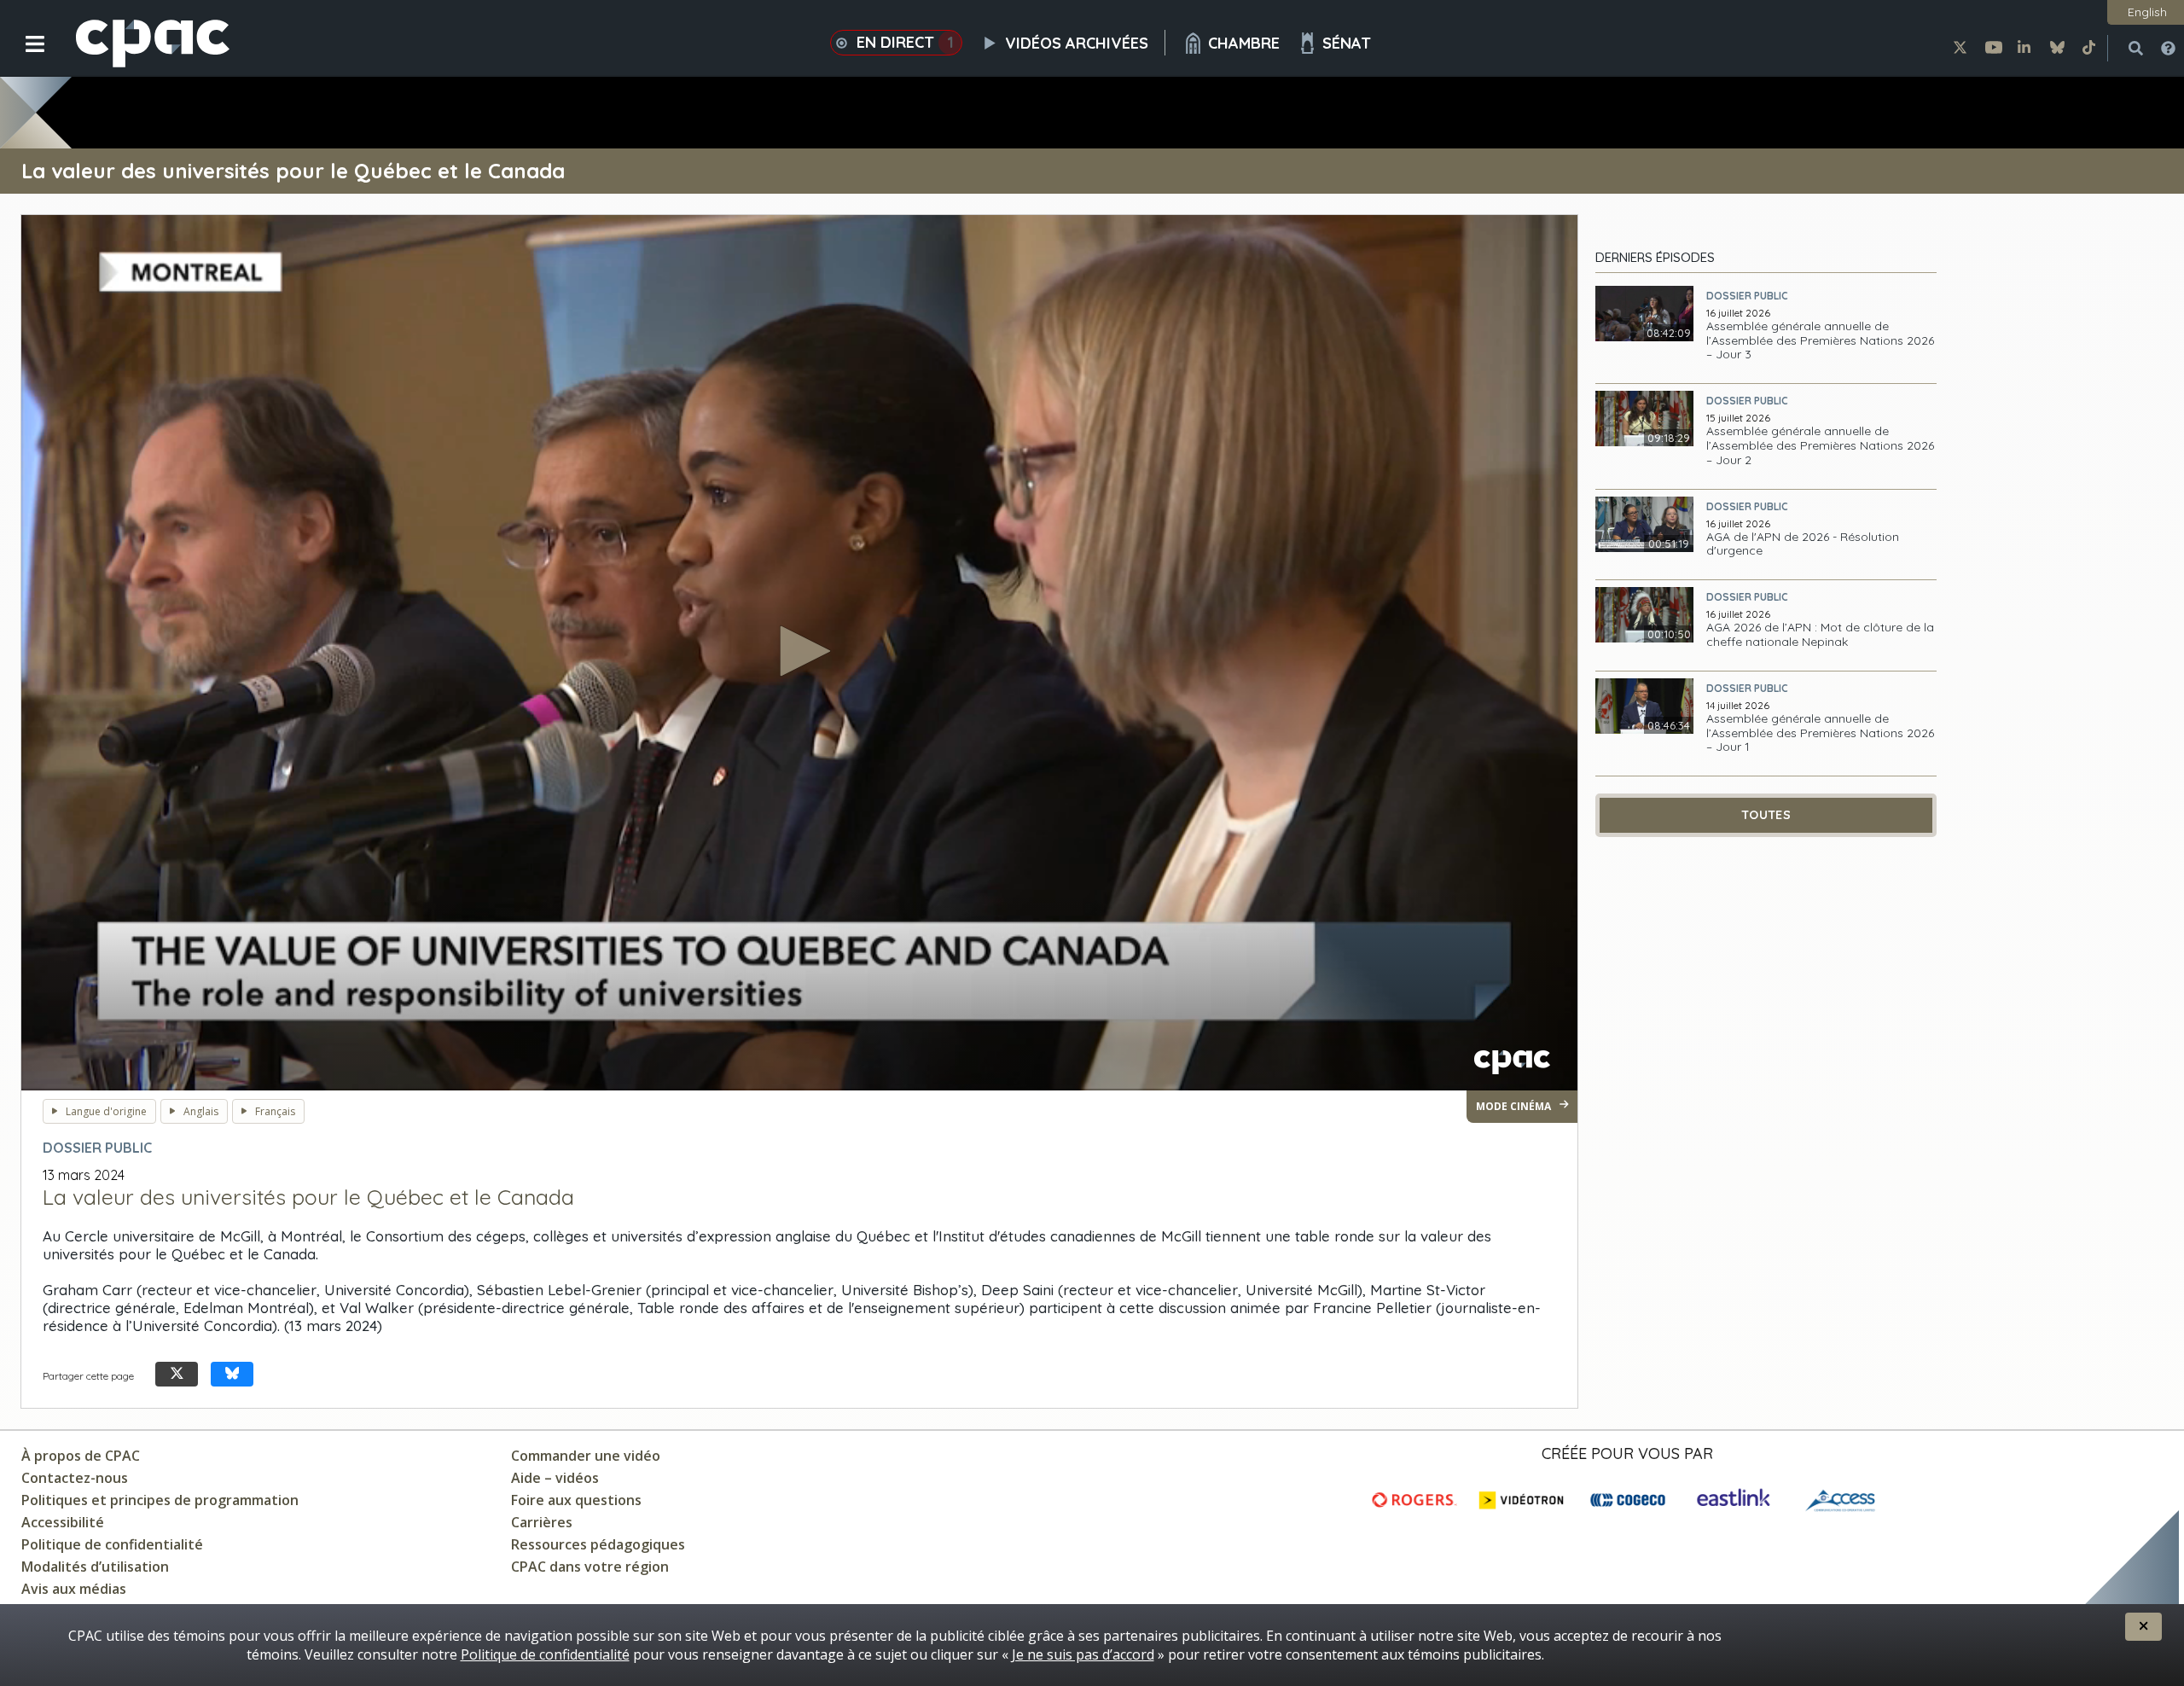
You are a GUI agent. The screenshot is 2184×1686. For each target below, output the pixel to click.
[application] (799, 653)
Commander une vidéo (586, 1456)
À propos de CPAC (81, 1456)
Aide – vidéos (555, 1478)
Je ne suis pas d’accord (1083, 1654)
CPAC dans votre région (590, 1567)
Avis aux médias (74, 1589)
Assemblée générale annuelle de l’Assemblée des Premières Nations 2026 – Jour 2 (1820, 445)
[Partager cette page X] (177, 1374)
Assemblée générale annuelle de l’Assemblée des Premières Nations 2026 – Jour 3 (1820, 340)
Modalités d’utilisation (95, 1567)
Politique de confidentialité (112, 1544)
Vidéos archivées (1077, 43)
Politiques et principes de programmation (160, 1500)
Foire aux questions (576, 1500)
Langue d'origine (106, 1111)
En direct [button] (905, 42)
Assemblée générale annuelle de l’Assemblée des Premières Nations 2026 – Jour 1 (1820, 733)
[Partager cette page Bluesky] (232, 1374)
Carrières (542, 1522)
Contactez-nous (75, 1478)
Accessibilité (63, 1522)
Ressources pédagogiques (598, 1544)
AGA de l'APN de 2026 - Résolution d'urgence (1803, 544)
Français (275, 1111)
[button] (23, 57)
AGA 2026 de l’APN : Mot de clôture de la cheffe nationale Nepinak (1820, 635)
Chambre (1244, 43)
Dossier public (1747, 296)
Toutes (1766, 815)
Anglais (201, 1111)
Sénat (1347, 43)
